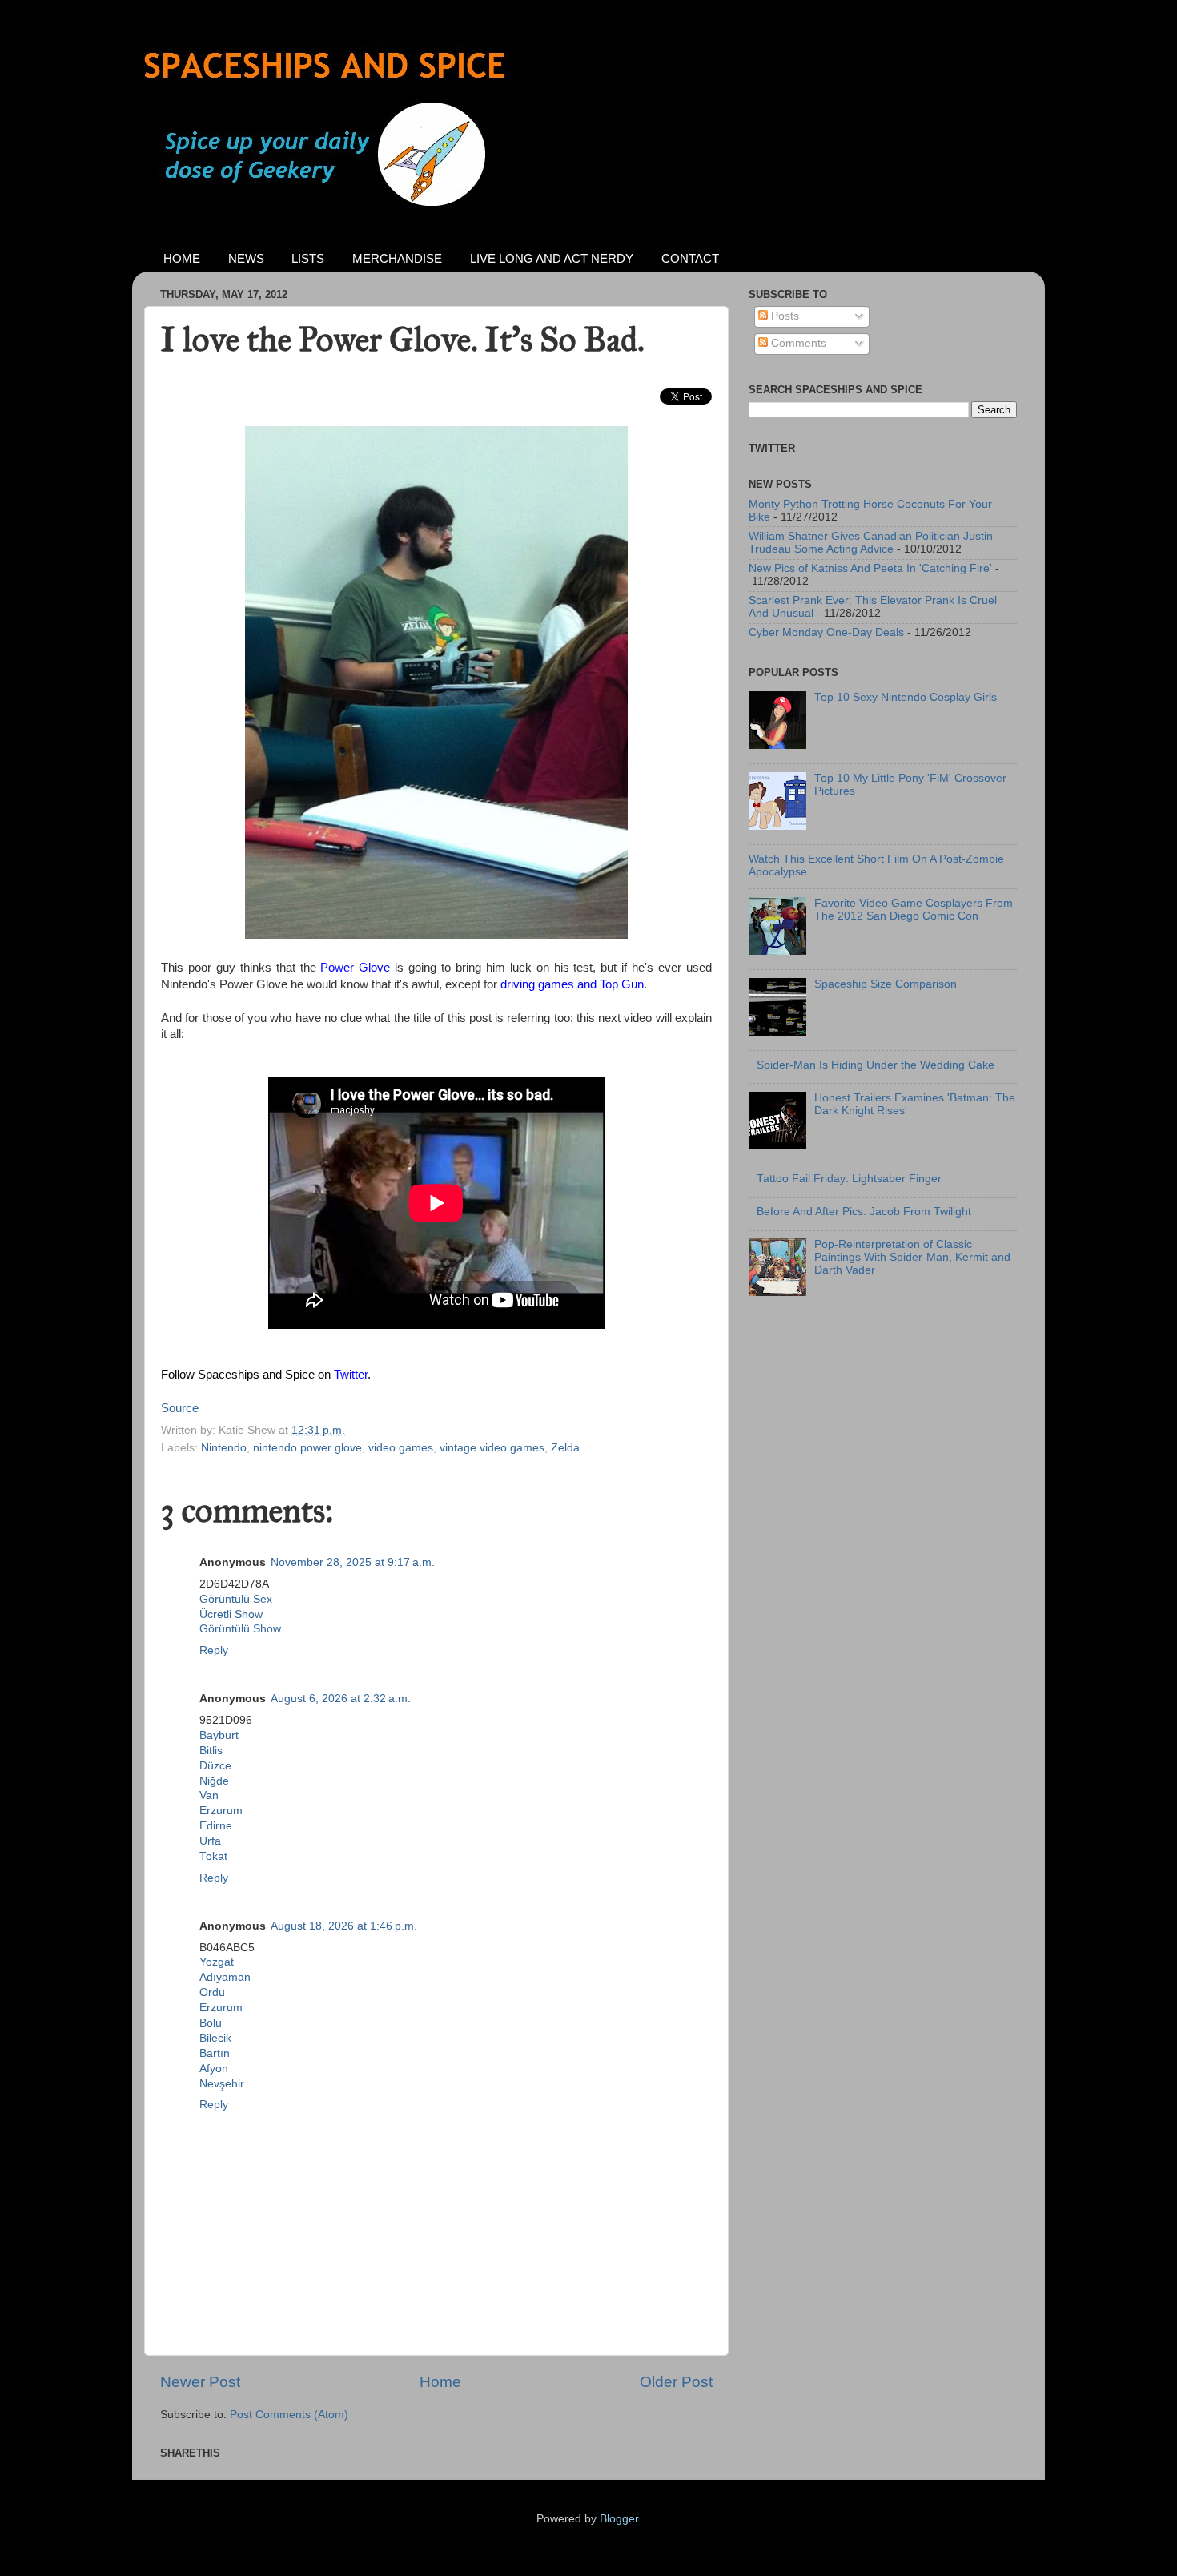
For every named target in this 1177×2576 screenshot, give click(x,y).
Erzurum (221, 1811)
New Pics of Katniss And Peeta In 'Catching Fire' (870, 568)
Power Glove (355, 968)
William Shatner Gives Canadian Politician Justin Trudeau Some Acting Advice (871, 543)
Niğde (214, 1781)
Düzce (215, 1766)
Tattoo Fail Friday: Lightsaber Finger (849, 1179)
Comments (797, 343)
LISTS (308, 258)
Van (209, 1795)
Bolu (211, 2023)
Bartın (215, 2053)
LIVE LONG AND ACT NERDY (552, 258)
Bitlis (211, 1751)
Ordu (212, 1992)
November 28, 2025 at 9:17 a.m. (353, 1562)
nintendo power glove (307, 1448)
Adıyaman (225, 1977)
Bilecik (215, 2038)
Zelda (565, 1448)
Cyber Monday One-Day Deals (826, 632)
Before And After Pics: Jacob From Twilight (864, 1212)
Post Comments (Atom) (289, 2415)
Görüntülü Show (240, 1629)
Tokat (213, 1856)
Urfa (210, 1841)
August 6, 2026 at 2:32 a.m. (341, 1699)
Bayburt (219, 1735)
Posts (783, 316)
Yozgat (217, 1962)
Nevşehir (222, 2084)
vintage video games (492, 1448)
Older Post (676, 2382)
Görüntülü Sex (236, 1599)
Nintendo (224, 1448)
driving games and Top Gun (572, 984)
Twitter (351, 1375)
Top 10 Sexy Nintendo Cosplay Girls (906, 697)
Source (180, 1408)
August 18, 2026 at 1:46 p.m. (344, 1926)
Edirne (216, 1826)
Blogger (619, 2519)
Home (440, 2382)
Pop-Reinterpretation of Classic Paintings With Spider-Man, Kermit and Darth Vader (912, 1257)
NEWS (246, 258)
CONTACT (690, 258)
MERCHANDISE (397, 258)
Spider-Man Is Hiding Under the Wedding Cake (876, 1065)
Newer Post (200, 2382)
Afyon (214, 2069)
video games (401, 1448)
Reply (214, 1650)
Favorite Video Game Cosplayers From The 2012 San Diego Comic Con (914, 910)
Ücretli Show (231, 1614)
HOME (182, 258)
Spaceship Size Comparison (886, 984)
